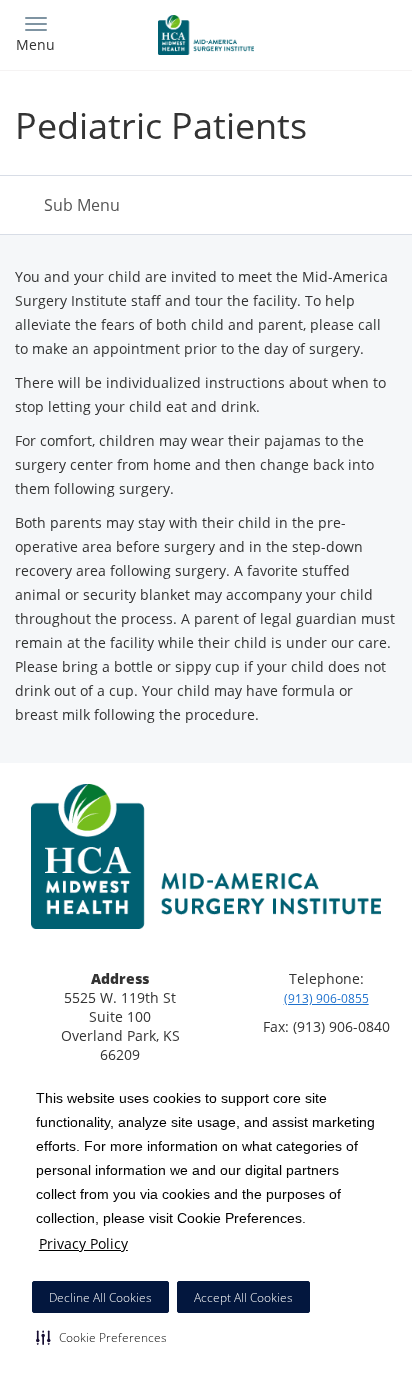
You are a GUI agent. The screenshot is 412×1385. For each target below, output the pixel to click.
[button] (101, 1337)
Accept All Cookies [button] (243, 1297)
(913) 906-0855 (326, 998)
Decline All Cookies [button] (100, 1297)
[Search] (350, 32)
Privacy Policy (83, 1243)
